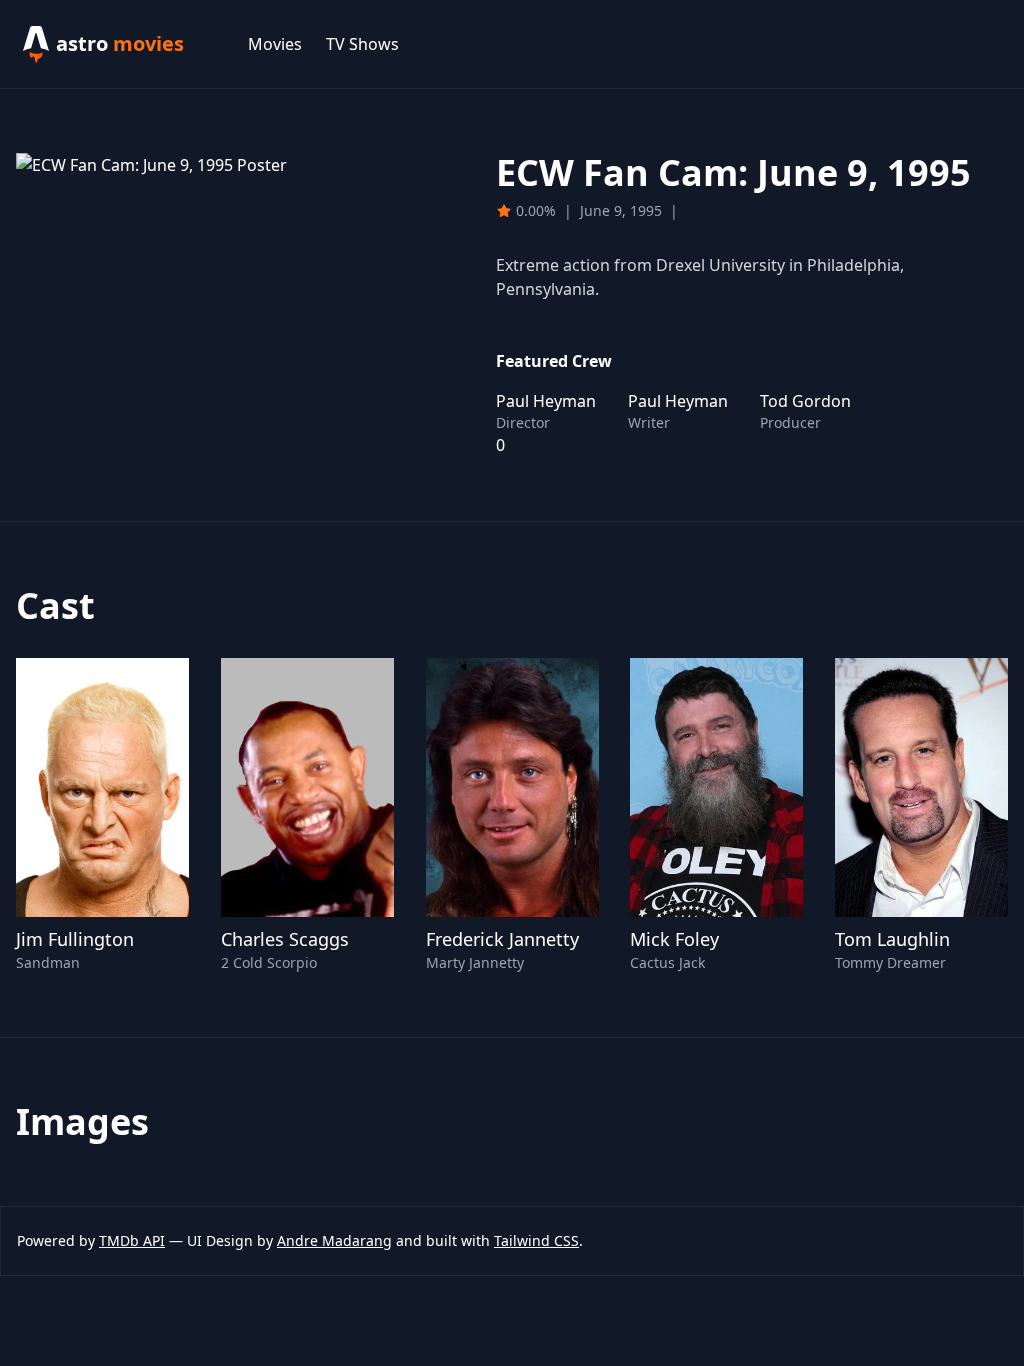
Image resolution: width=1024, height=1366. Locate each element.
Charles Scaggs (285, 939)
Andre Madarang (334, 1240)
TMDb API (132, 1240)
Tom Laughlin (892, 939)
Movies (275, 44)
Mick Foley (674, 939)
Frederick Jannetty (502, 939)
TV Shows (362, 44)
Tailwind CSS (536, 1240)
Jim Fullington (75, 939)
